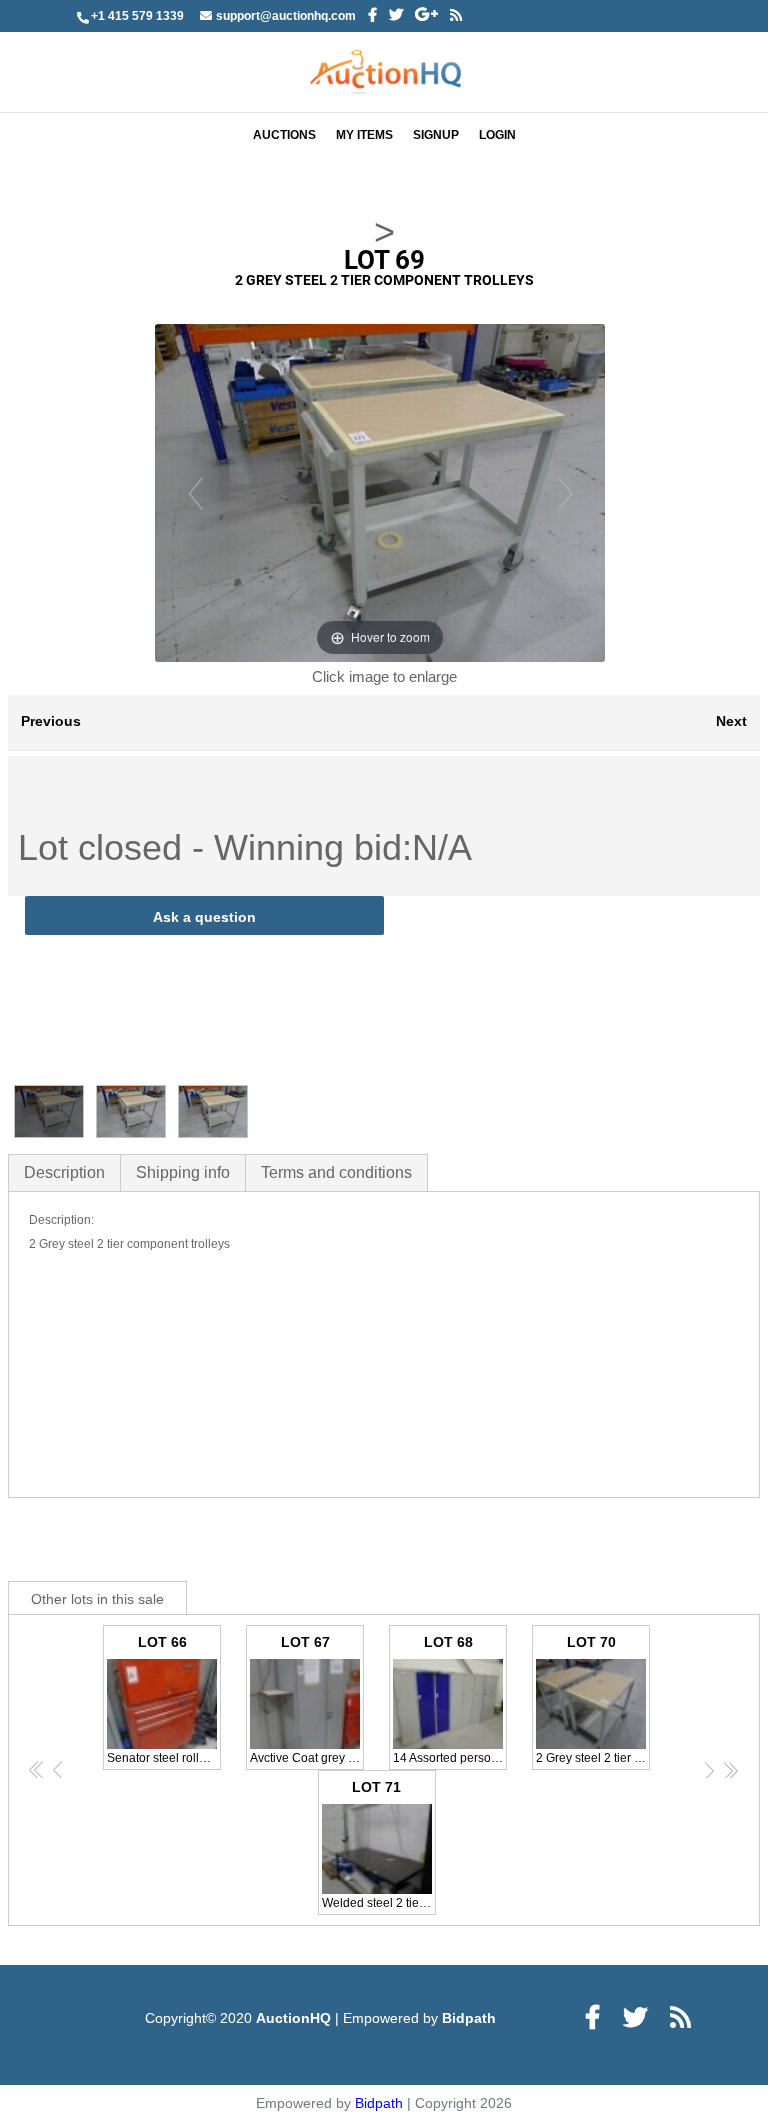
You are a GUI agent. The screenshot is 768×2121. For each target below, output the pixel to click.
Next (731, 721)
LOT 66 (164, 1699)
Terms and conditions (336, 1172)
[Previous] (195, 492)
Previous (51, 721)
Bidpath (469, 2018)
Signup (436, 135)
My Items (364, 135)
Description (64, 1172)
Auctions (284, 135)
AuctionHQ (295, 2018)
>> (730, 1769)
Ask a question (204, 917)
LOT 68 (450, 1699)
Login (497, 135)
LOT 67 (307, 1699)
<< (37, 1769)
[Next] (565, 492)
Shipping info (183, 1172)
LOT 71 (379, 1844)
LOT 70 (593, 1699)
